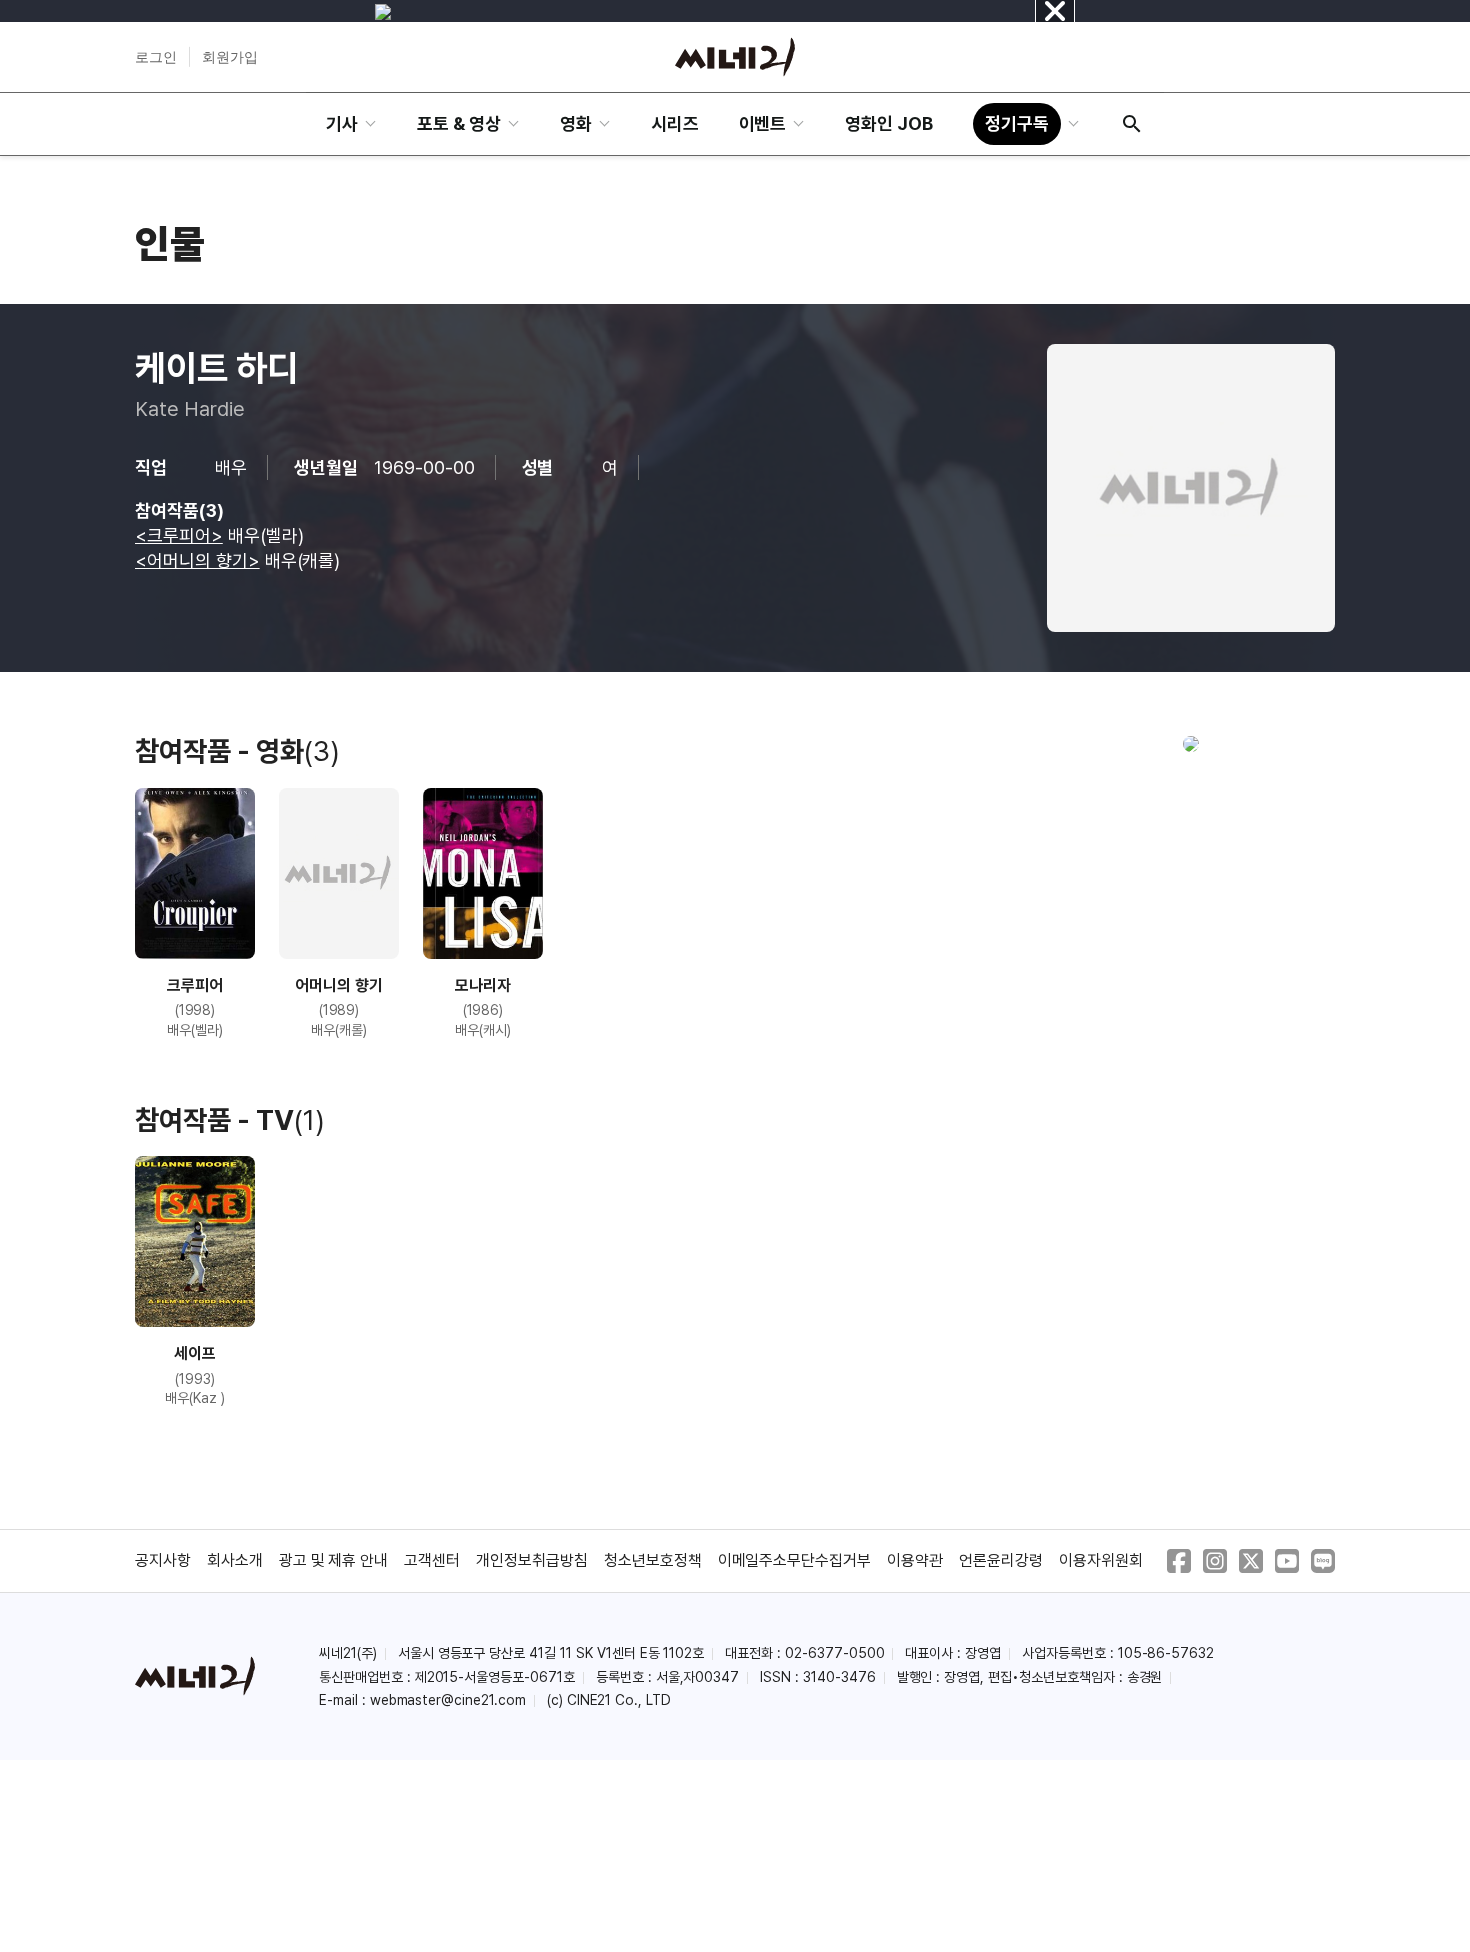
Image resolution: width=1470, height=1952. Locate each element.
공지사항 (163, 1560)
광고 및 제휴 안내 (334, 1560)
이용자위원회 (1101, 1560)
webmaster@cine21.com (448, 1700)
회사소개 (235, 1560)
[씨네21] (735, 57)
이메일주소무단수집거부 (795, 1560)
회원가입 (230, 57)
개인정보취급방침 (532, 1560)
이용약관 (915, 1560)
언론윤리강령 (1001, 1560)
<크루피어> (179, 535)
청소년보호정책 (653, 1560)
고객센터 (432, 1560)
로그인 (156, 57)
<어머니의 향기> (197, 560)
